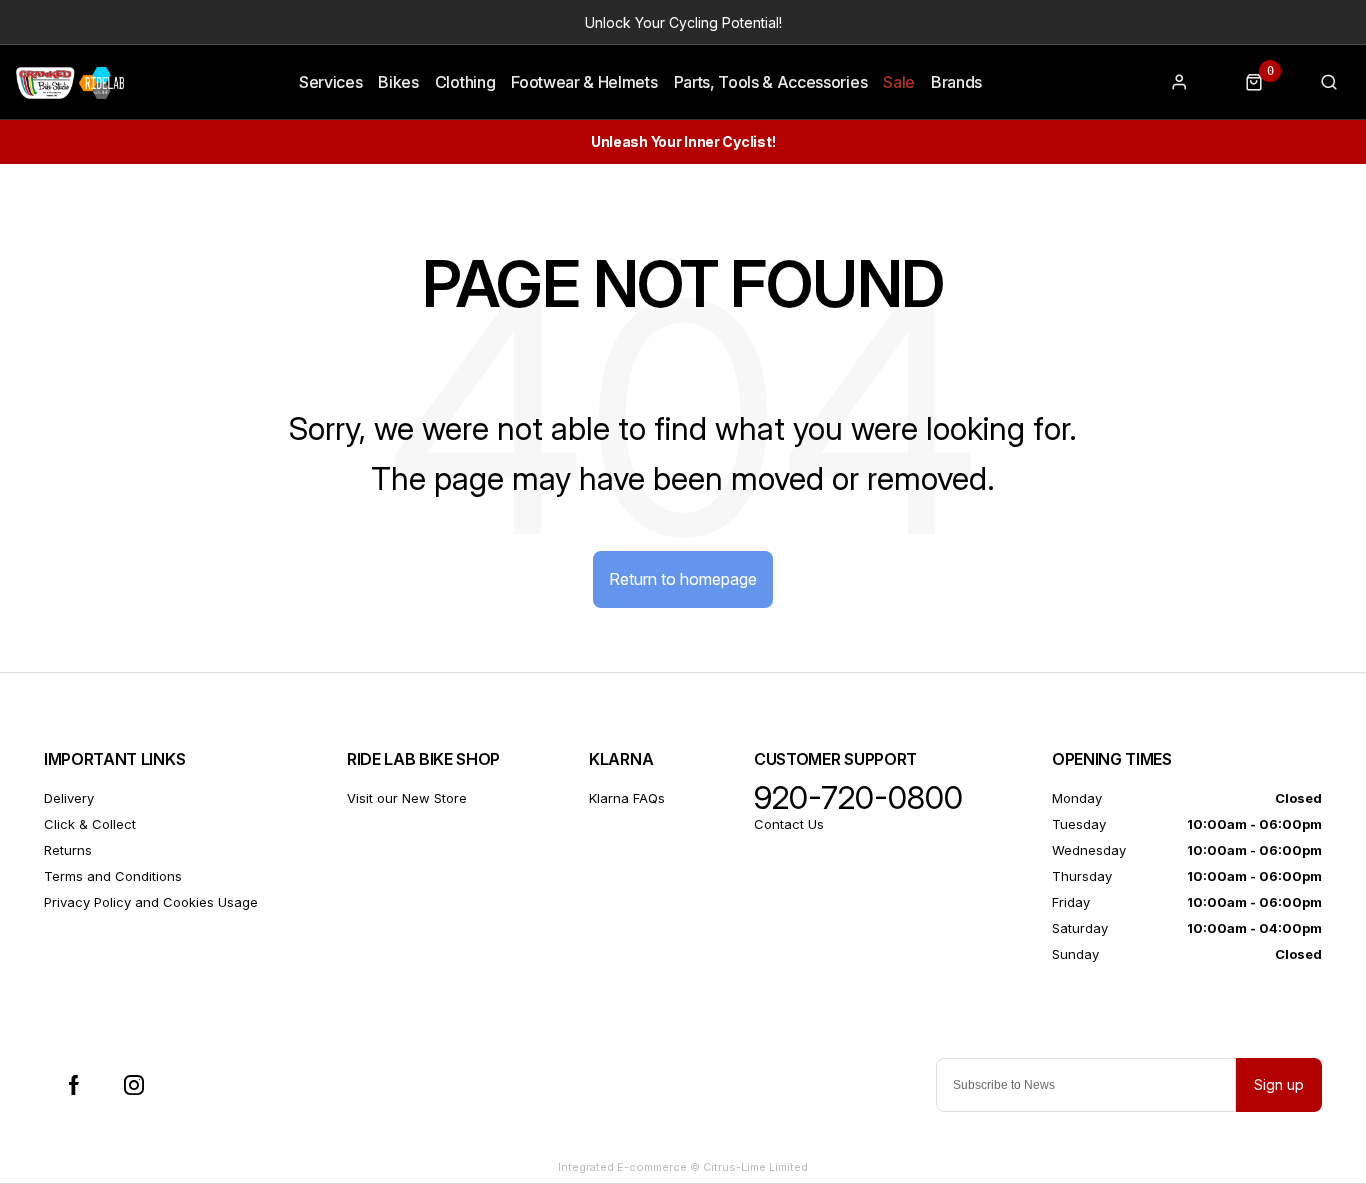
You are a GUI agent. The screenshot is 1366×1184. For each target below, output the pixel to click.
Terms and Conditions (113, 876)
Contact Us (789, 824)
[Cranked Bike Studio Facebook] (74, 1085)
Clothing (465, 82)
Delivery (69, 798)
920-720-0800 (858, 798)
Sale (899, 82)
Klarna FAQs (627, 798)
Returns (68, 850)
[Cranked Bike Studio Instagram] (134, 1085)
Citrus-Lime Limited (755, 1167)
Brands (956, 82)
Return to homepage (683, 579)
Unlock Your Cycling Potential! (683, 22)
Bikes (398, 82)
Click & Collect (90, 824)
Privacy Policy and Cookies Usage (151, 902)
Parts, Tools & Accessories (771, 82)
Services (330, 82)
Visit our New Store (407, 798)
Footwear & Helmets (584, 82)
